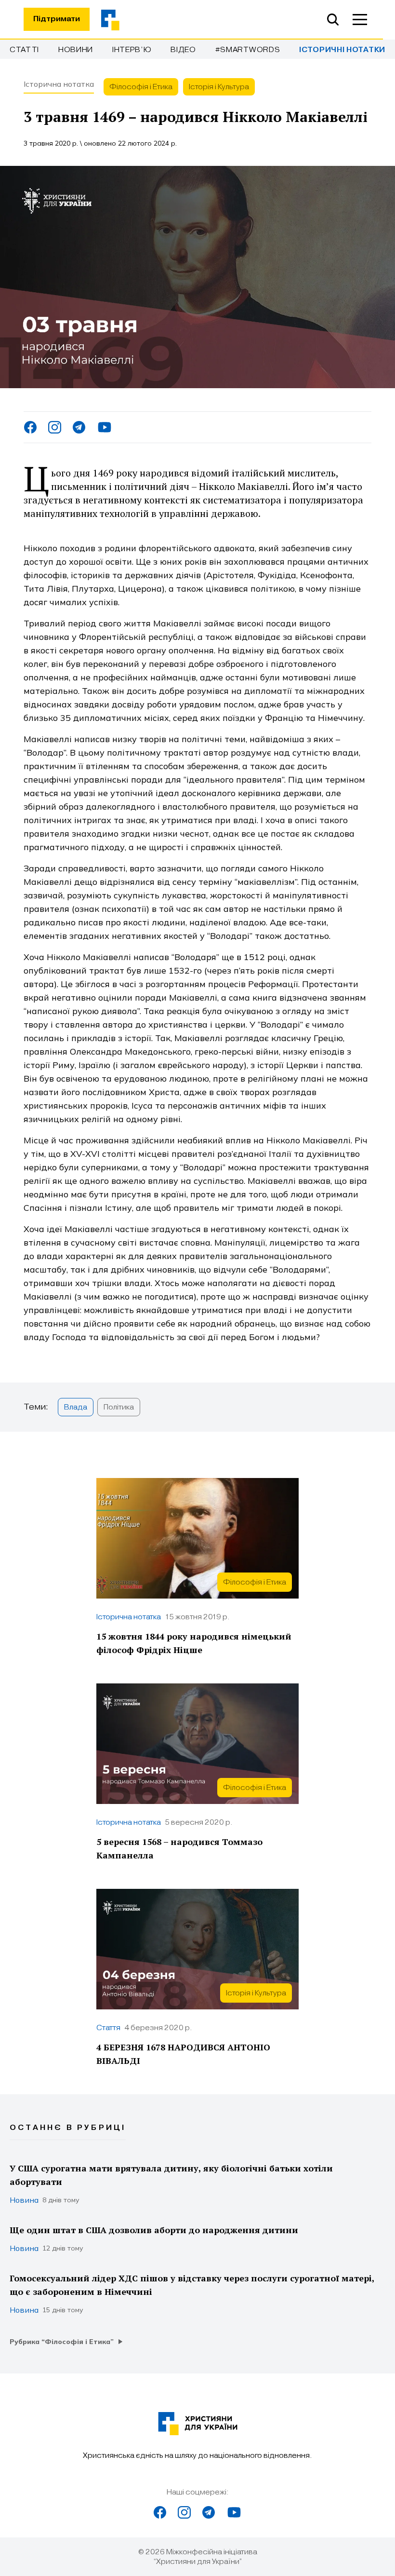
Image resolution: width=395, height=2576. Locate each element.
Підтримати (57, 19)
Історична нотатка (59, 84)
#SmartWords (248, 50)
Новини (76, 50)
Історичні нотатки (342, 50)
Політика (119, 1407)
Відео (183, 50)
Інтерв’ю (132, 50)
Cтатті (24, 50)
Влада (76, 1407)
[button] (360, 19)
